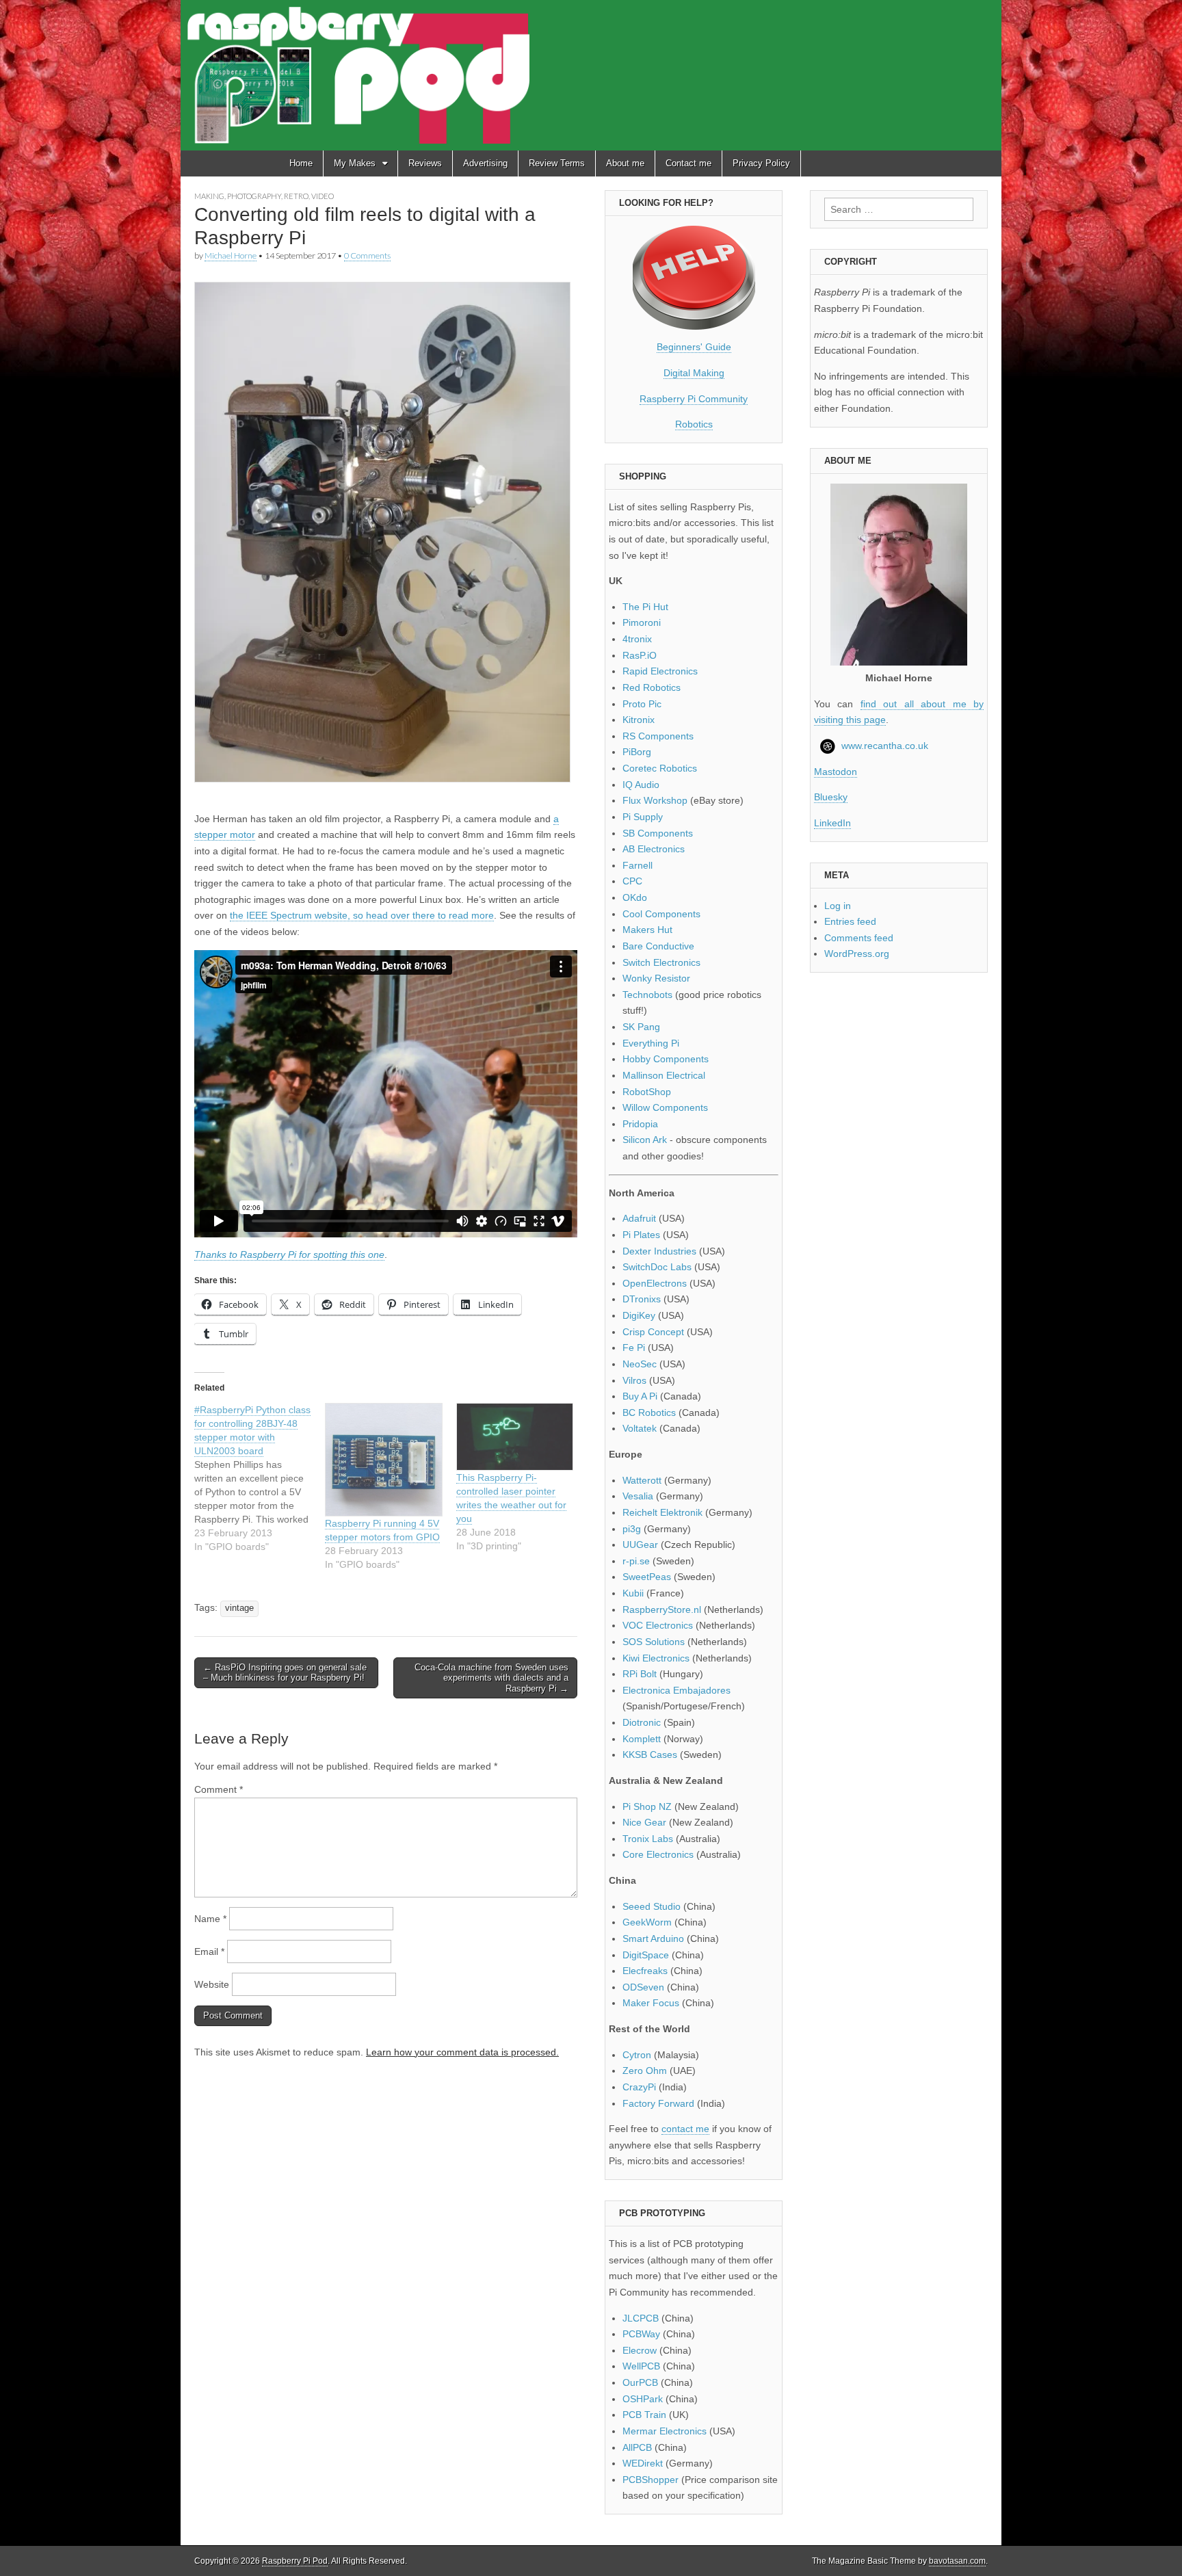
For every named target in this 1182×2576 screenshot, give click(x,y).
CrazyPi (639, 2087)
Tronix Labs (648, 1839)
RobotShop (647, 1092)
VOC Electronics (658, 1625)
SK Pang (641, 1027)
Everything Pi (651, 1043)
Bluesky (831, 797)
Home (301, 163)
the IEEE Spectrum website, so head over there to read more (362, 915)
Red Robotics (652, 687)
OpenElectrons (655, 1283)
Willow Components (665, 1107)
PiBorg (637, 752)
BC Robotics (649, 1412)
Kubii (633, 1593)
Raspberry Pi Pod (295, 2561)
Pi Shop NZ (647, 1806)
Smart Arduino (653, 1938)
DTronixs (642, 1299)
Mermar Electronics (665, 2431)
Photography (254, 196)
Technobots (647, 995)
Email (209, 1951)
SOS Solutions (654, 1642)
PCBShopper (651, 2480)
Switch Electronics (661, 962)
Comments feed (859, 938)
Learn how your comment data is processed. (462, 2052)
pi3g (632, 1529)
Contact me (688, 163)
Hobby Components (666, 1059)
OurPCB (640, 2382)
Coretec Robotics (660, 768)
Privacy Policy (761, 163)
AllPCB (637, 2447)
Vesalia (638, 1496)
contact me (685, 2129)
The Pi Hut (645, 607)
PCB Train (644, 2415)
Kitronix (639, 720)
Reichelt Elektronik (662, 1512)
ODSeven (643, 1987)
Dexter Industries (659, 1251)
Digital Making (694, 373)
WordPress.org (857, 954)
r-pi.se (636, 1561)
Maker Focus (651, 2003)
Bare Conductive (658, 946)
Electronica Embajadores (677, 1690)
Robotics (694, 424)
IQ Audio (641, 785)
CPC (632, 881)
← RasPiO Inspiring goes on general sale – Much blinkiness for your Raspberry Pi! (285, 1673)
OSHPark (643, 2399)
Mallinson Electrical (664, 1075)
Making (209, 196)
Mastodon (836, 772)
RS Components (658, 736)
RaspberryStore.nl (662, 1609)
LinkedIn (832, 823)
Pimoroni (642, 622)
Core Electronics (658, 1854)
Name (210, 1919)
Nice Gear (644, 1822)
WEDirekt (643, 2463)
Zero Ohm (645, 2071)
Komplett (642, 1739)
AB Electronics (654, 849)
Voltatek (640, 1428)
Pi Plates (641, 1235)
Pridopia (640, 1124)
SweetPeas (647, 1577)
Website (212, 1984)
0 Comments (367, 255)
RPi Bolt (640, 1674)
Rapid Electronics (660, 671)
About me (625, 163)
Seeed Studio (652, 1906)
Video (323, 196)
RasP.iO (640, 655)
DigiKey (639, 1315)
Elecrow (640, 2350)
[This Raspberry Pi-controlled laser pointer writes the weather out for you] (515, 1437)
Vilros (634, 1380)
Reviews (425, 163)
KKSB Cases (650, 1754)
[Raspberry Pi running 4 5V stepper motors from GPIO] (383, 1460)
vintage (239, 1608)
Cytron (637, 2055)
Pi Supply (643, 817)
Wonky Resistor (656, 978)
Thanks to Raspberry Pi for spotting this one (289, 1254)
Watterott (642, 1480)
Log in (838, 906)
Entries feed (850, 921)
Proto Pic (642, 704)
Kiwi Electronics (656, 1658)
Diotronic (642, 1722)
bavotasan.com (957, 2561)
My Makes (355, 163)
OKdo (635, 897)
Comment (219, 1789)
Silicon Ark (645, 1140)
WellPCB (641, 2366)
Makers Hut (647, 930)
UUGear (640, 1545)
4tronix (637, 639)
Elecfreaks (645, 1971)
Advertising (485, 163)
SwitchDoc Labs (657, 1267)
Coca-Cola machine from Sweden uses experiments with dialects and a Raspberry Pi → (491, 1678)
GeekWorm (647, 1922)
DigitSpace (646, 1955)
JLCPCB (641, 2318)
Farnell (638, 865)
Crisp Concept (653, 1332)
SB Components (658, 833)
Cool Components (661, 914)
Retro (296, 196)
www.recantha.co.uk (885, 746)
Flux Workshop (655, 800)
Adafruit (639, 1218)
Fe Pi (634, 1348)
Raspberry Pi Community (694, 399)
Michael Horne (231, 255)
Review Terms (557, 163)
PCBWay (641, 2334)
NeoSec (640, 1364)
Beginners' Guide (694, 347)
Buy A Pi (640, 1396)
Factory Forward (658, 2103)
